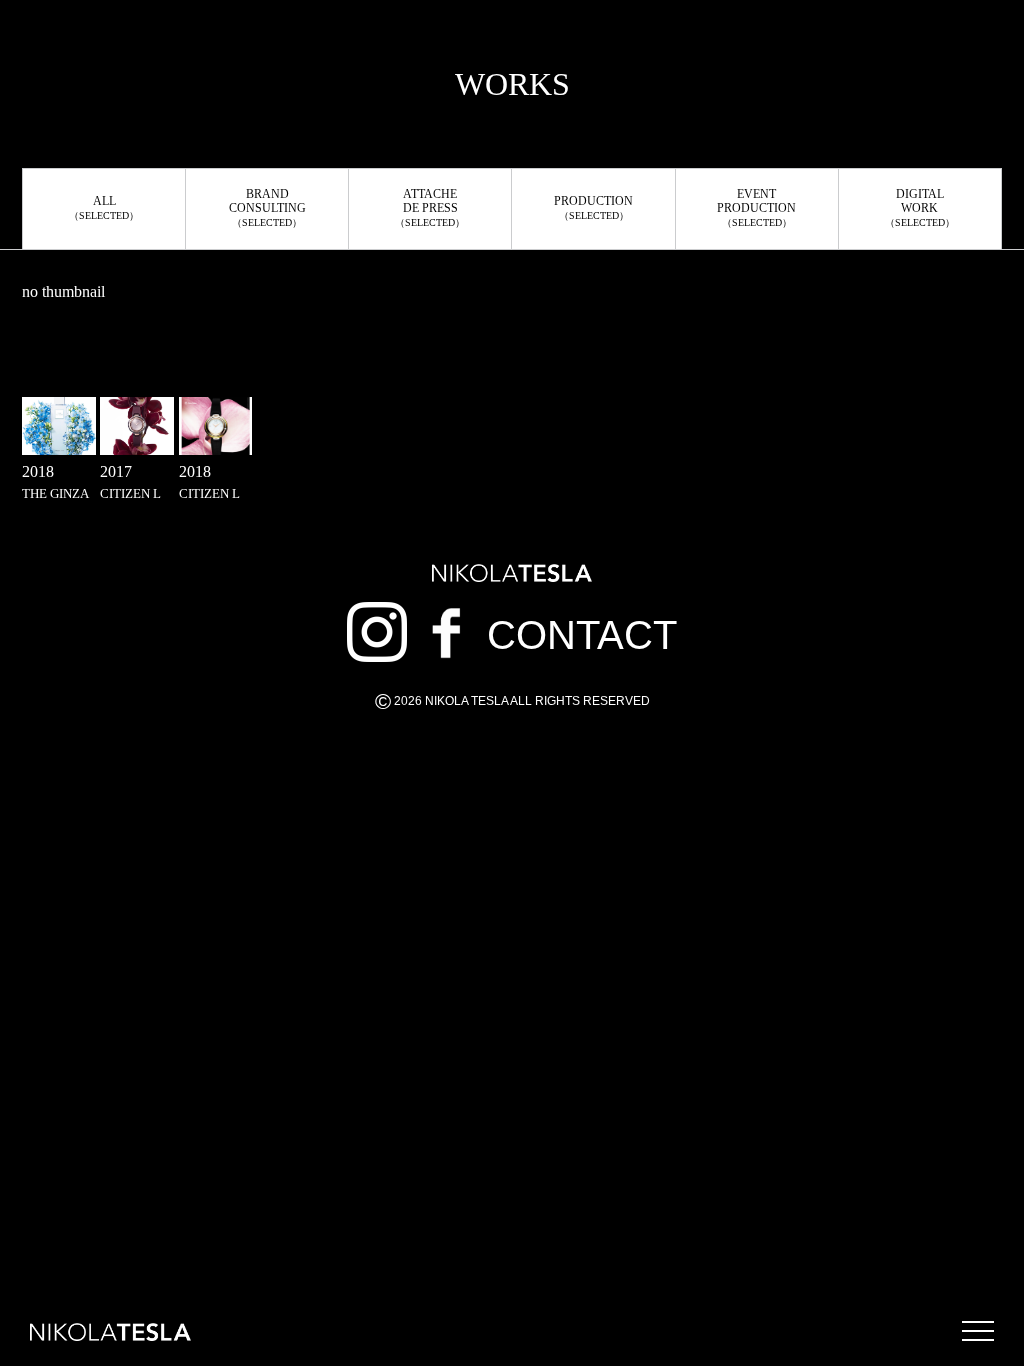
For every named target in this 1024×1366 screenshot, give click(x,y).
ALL (104, 207)
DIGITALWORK (920, 207)
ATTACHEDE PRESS (430, 207)
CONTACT (582, 635)
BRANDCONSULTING (267, 207)
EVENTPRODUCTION (756, 207)
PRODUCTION (593, 207)
